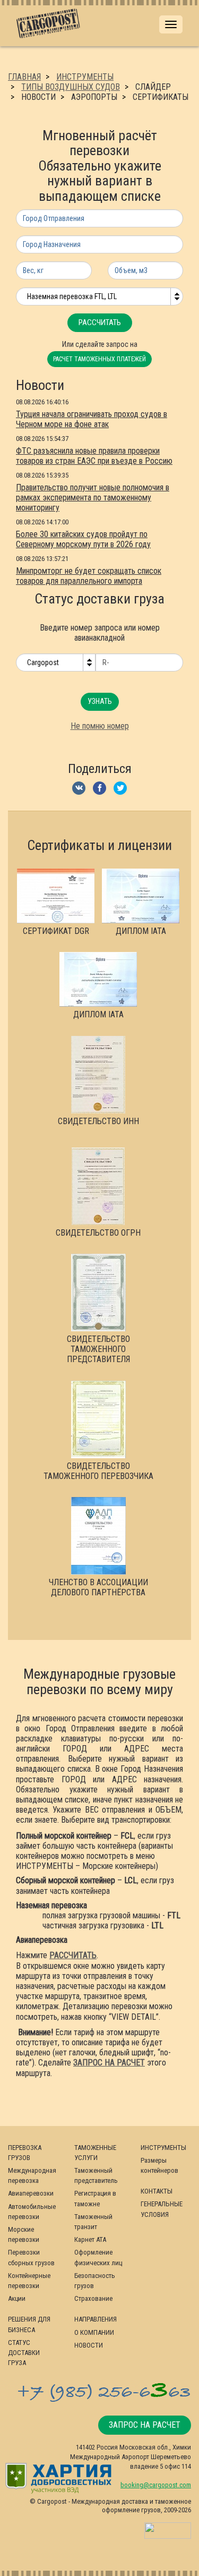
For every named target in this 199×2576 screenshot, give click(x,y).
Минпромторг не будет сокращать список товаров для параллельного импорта (89, 576)
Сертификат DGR (56, 931)
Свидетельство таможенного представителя (98, 1349)
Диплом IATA (141, 931)
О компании (94, 2332)
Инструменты (163, 2148)
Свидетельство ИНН (98, 1121)
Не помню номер (100, 726)
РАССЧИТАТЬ (73, 1955)
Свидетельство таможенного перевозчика (98, 1471)
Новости (89, 2345)
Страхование (93, 2298)
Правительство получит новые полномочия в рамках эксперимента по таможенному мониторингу (93, 498)
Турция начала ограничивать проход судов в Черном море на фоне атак (92, 419)
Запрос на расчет (145, 2425)
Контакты (157, 2191)
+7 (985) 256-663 (103, 2392)
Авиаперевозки (31, 2193)
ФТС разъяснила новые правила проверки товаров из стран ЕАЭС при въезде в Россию (94, 456)
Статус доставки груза (24, 2353)
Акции (17, 2298)
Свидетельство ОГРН (98, 1233)
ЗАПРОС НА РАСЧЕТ (109, 2063)
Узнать (100, 701)
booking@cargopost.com (156, 2485)
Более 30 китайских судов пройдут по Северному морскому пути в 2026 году (83, 539)
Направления (96, 2319)
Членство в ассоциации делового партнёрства (98, 1587)
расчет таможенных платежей (99, 359)
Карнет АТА (90, 2239)
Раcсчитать (100, 322)
